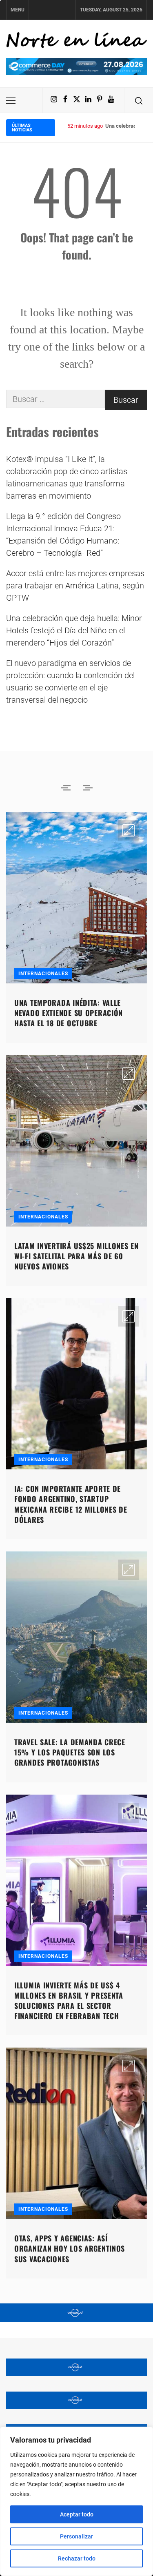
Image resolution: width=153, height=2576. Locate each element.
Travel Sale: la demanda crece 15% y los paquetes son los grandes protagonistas (70, 1752)
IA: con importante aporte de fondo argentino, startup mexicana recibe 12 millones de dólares (71, 1504)
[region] (76, 2501)
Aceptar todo (77, 2514)
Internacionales (43, 974)
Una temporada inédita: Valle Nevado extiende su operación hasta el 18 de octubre (69, 1013)
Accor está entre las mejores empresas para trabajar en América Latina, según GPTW (75, 586)
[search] (139, 100)
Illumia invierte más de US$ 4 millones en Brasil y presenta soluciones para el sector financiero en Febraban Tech (69, 2001)
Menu (18, 10)
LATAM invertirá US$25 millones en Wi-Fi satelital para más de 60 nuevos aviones (76, 1256)
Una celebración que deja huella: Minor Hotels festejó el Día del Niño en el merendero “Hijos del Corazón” (74, 630)
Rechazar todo (77, 2558)
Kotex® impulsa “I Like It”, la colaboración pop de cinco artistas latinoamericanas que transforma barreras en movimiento (67, 477)
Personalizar (76, 2536)
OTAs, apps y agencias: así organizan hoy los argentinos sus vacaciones (70, 2248)
